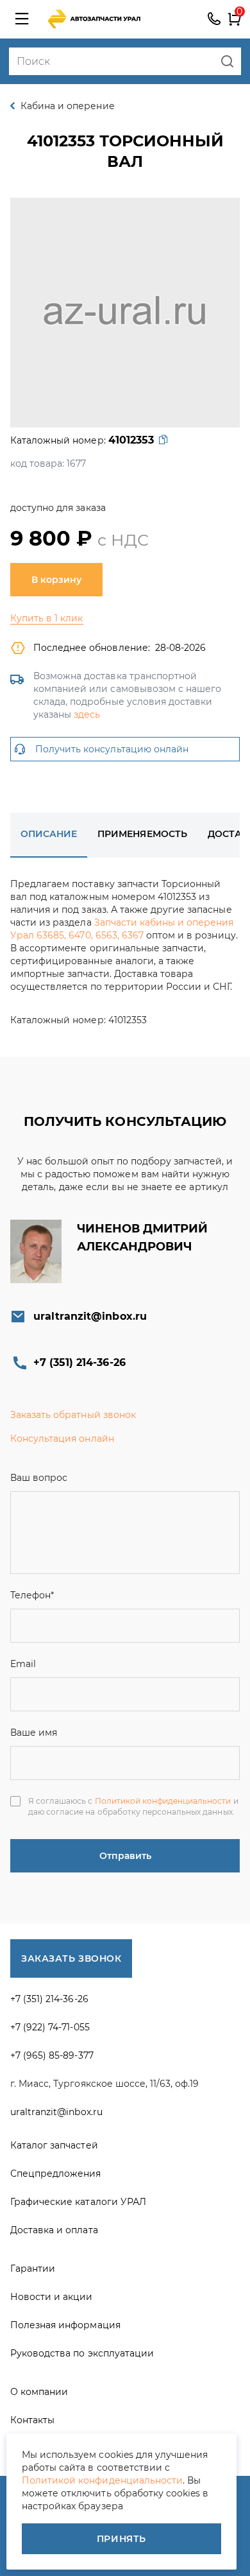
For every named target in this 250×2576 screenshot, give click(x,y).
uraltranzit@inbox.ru (90, 1316)
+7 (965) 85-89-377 (52, 2055)
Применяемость (142, 834)
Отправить (125, 1856)
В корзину (56, 580)
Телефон (32, 1595)
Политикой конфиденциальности (163, 1801)
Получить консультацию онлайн (112, 749)
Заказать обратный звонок (73, 1415)
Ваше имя (34, 1733)
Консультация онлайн (62, 1439)
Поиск (227, 61)
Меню (22, 19)
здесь (87, 714)
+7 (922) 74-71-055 (50, 2027)
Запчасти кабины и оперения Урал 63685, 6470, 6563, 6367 (122, 929)
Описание (49, 834)
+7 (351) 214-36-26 (214, 19)
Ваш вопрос (39, 1478)
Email (23, 1664)
